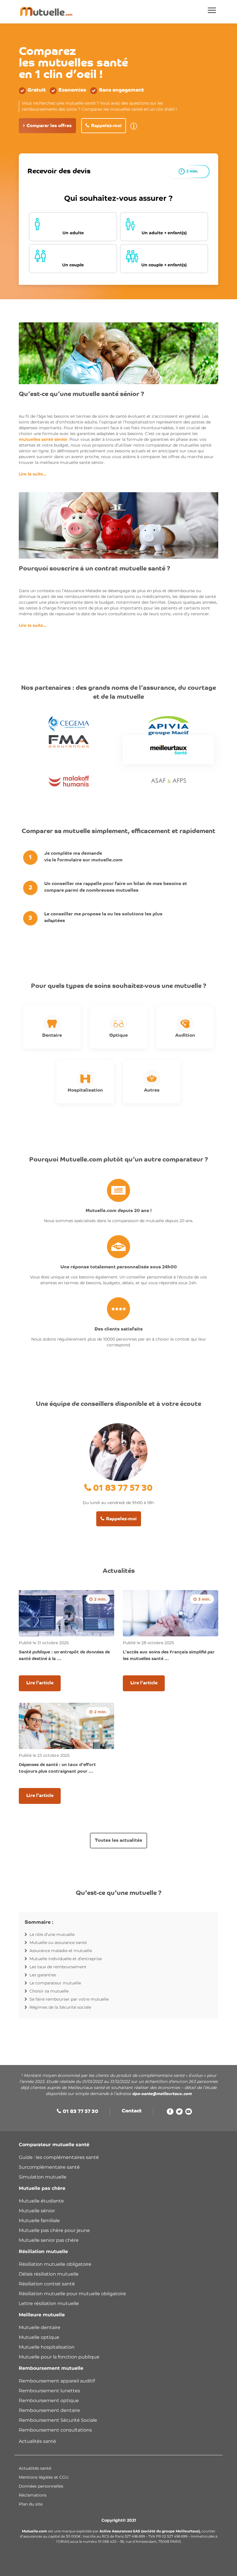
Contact (132, 2111)
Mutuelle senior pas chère (49, 2240)
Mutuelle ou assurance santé (58, 1943)
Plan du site (31, 2504)
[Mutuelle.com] (46, 12)
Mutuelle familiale (39, 2221)
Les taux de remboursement (58, 1967)
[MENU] (212, 11)
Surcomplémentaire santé (49, 2167)
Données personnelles (41, 2486)
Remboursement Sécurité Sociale (58, 2420)
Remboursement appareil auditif (57, 2381)
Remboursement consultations (55, 2430)
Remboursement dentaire (50, 2410)
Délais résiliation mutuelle (49, 2274)
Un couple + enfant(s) (164, 265)
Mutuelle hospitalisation (47, 2347)
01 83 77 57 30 (123, 1489)
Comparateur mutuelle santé (54, 2145)
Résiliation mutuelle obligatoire (55, 2264)
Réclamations (33, 2495)
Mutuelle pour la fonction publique (59, 2357)
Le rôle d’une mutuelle (52, 1934)
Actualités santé (37, 2441)
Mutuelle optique (39, 2337)
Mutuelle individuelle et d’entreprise (66, 1959)
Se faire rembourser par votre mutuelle (69, 1999)
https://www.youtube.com (189, 2113)
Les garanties (43, 1975)
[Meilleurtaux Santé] (168, 750)
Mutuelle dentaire (40, 2327)
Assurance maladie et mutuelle (61, 1951)
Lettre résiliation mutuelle (49, 2303)
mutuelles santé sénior (43, 439)
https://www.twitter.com (179, 2113)
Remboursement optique (49, 2401)
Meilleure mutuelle (42, 2315)
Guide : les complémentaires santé (59, 2157)
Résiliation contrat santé (47, 2284)
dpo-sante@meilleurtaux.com (162, 2094)
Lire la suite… (33, 474)
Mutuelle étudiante (41, 2201)
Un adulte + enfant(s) (164, 233)
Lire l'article (40, 1683)
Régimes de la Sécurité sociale (60, 2007)
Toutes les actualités (118, 1841)
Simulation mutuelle (43, 2177)
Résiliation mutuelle (43, 2251)
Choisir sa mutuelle (49, 1991)
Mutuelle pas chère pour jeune (54, 2230)
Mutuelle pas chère (42, 2188)
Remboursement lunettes (49, 2391)
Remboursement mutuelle (51, 2368)
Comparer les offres (49, 126)
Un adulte (73, 233)
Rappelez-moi (106, 126)
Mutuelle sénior (37, 2211)
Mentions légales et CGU (44, 2477)
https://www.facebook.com (170, 2113)
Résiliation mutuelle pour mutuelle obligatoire (72, 2294)
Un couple (73, 265)
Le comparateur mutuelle (55, 1983)
